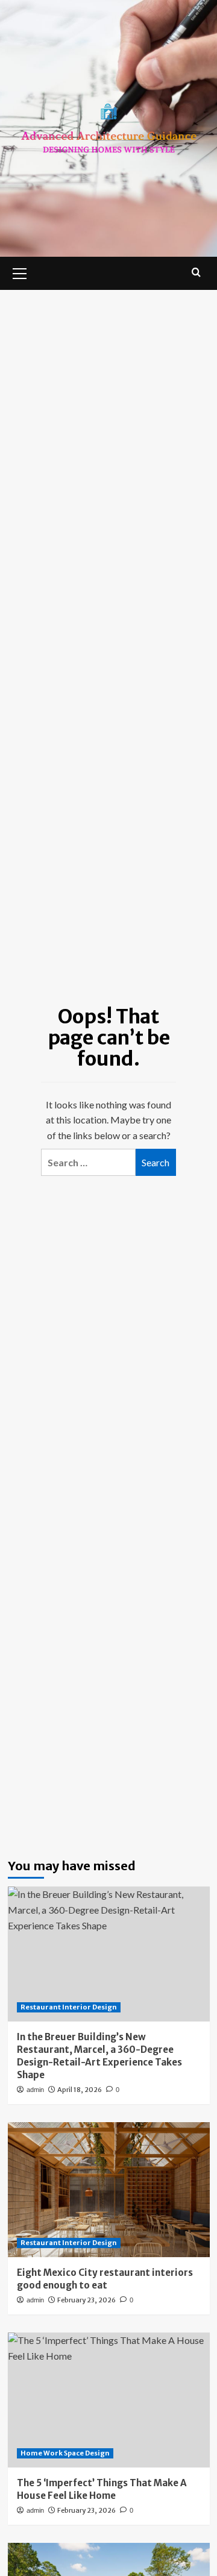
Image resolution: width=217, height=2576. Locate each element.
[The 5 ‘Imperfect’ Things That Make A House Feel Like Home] (109, 2400)
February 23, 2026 (86, 2300)
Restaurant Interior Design (69, 2007)
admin (35, 2090)
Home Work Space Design (65, 2453)
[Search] (196, 272)
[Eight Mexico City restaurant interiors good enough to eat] (109, 2189)
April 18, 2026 (80, 2090)
